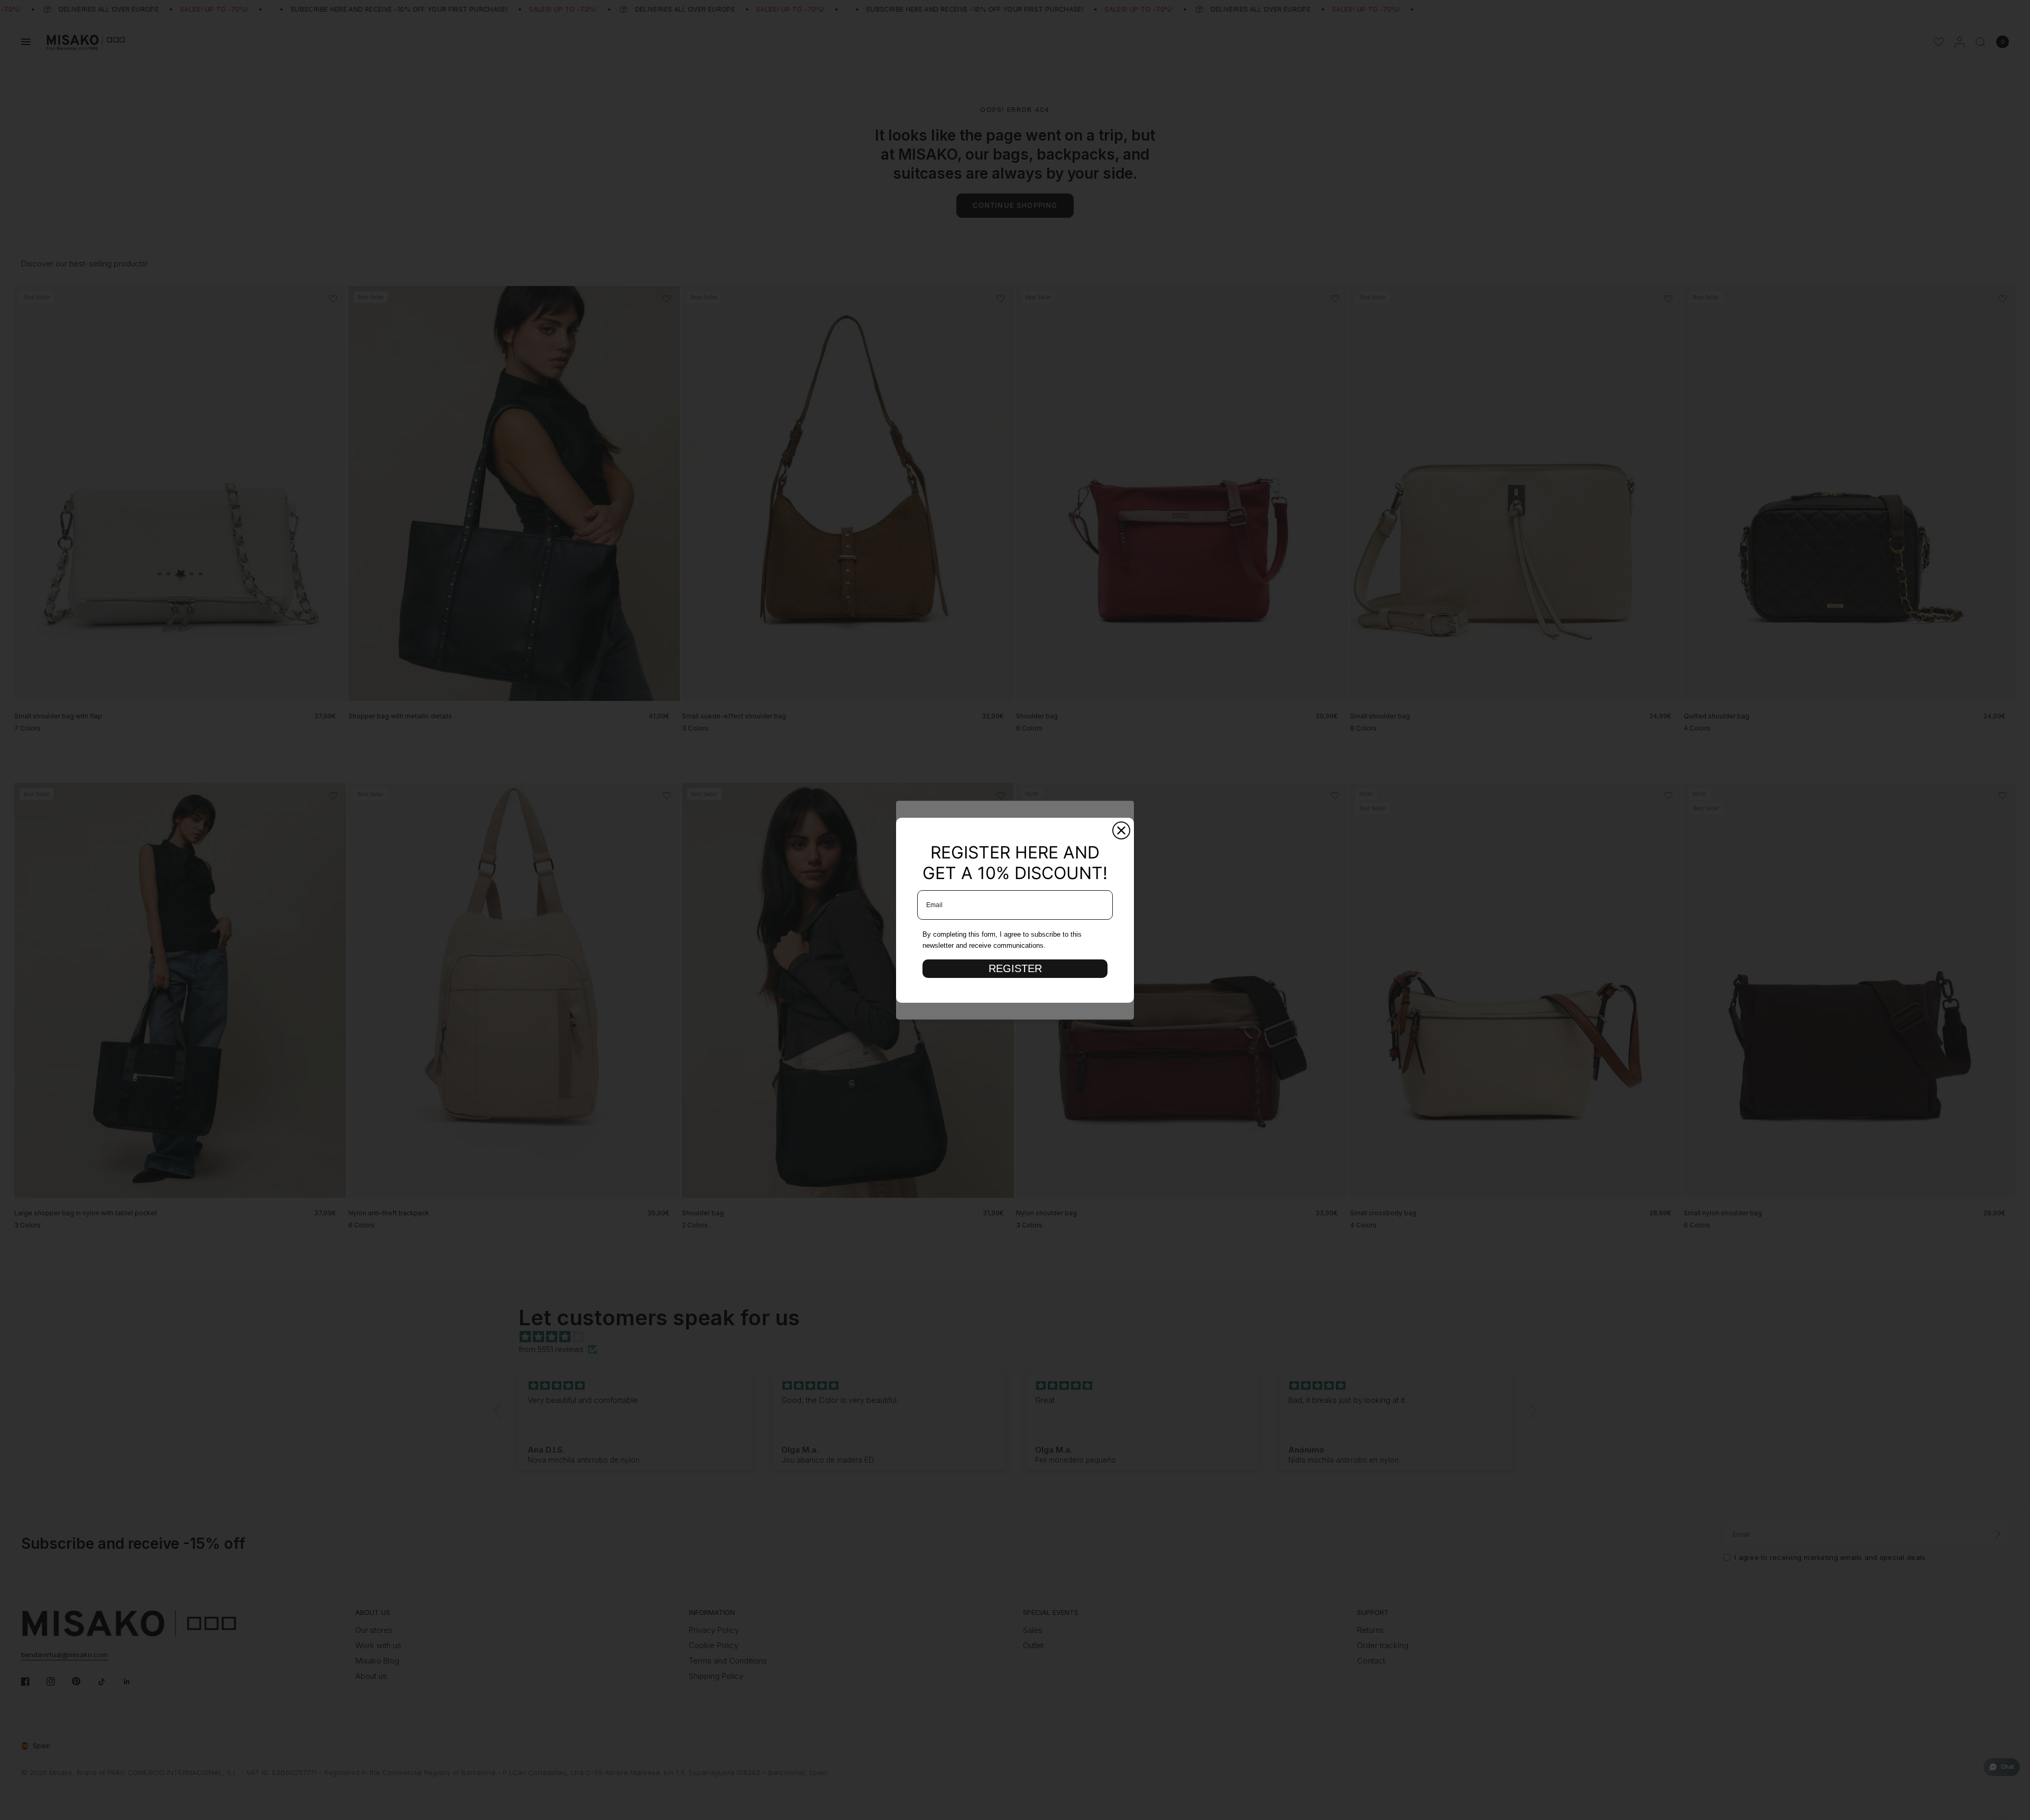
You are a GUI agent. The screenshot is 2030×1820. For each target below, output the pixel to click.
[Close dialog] (1121, 830)
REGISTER (1015, 968)
